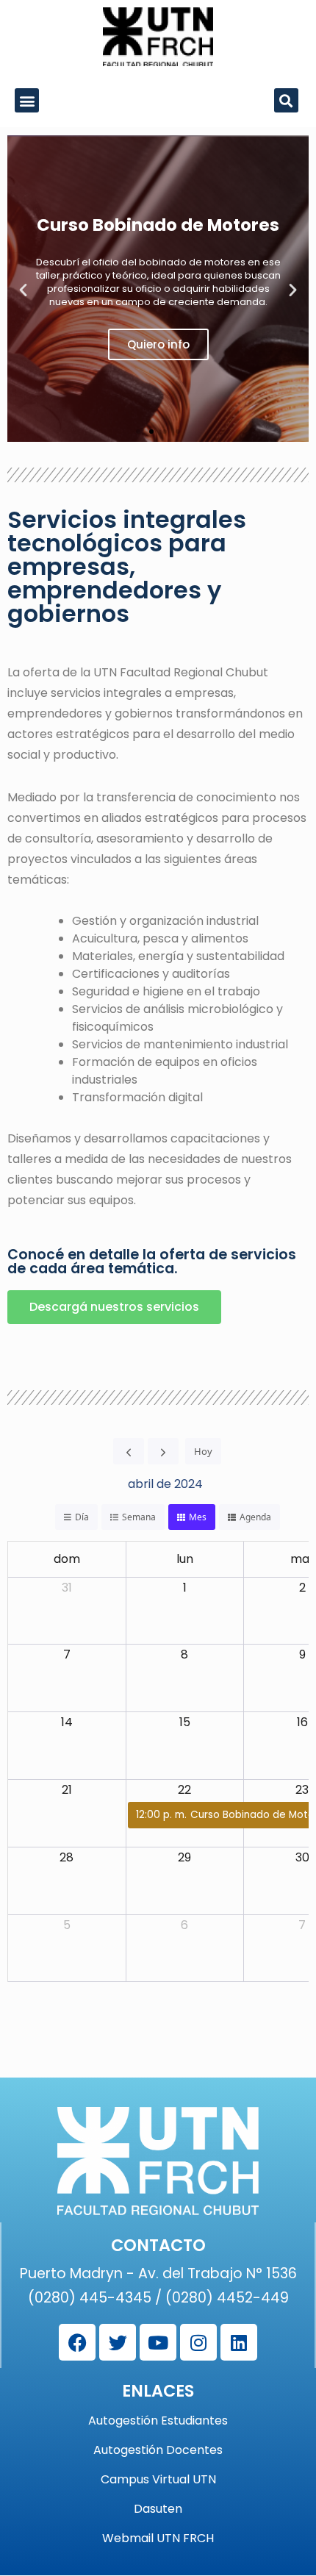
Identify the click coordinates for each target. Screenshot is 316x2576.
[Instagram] (198, 2342)
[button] (27, 100)
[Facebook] (77, 2342)
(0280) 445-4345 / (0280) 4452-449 (158, 2298)
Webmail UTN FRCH (158, 2539)
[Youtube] (158, 2342)
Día (82, 1517)
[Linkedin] (239, 2342)
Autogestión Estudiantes (158, 2421)
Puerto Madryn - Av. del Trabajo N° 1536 (158, 2273)
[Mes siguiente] (163, 1451)
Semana (139, 1517)
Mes (198, 1517)
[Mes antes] (129, 1451)
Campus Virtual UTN (158, 2480)
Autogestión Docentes (158, 2450)
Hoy (203, 1451)
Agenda (255, 1517)
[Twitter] (118, 2342)
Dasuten (158, 2509)
